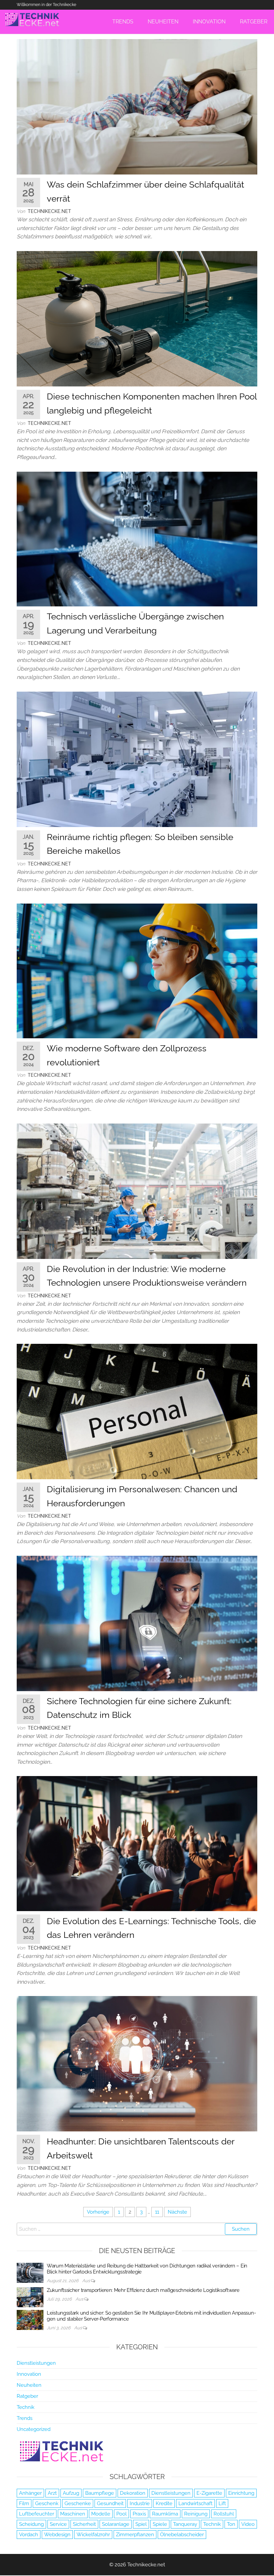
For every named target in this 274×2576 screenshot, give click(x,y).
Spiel (141, 2524)
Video (248, 2524)
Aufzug (71, 2493)
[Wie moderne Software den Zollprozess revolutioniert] (137, 970)
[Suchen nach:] (137, 2229)
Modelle (101, 2514)
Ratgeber (27, 2396)
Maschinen (73, 2514)
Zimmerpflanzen (135, 2535)
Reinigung (196, 2514)
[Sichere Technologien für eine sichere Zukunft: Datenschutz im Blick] (137, 1623)
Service (58, 2524)
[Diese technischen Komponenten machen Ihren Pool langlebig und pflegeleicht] (137, 318)
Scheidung (31, 2524)
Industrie (140, 2503)
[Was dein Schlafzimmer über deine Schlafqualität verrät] (137, 107)
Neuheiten (29, 2385)
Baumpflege (100, 2493)
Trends (25, 2418)
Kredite (164, 2503)
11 (157, 2212)
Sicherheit (84, 2524)
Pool (121, 2514)
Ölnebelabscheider (182, 2535)
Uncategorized (34, 2429)
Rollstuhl (224, 2514)
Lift (222, 2503)
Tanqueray (185, 2524)
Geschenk (47, 2503)
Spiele (160, 2524)
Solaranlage (116, 2524)
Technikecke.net (49, 211)
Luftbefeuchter (37, 2514)
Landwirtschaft (195, 2503)
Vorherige (98, 2212)
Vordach (29, 2535)
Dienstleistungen (36, 2363)
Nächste (177, 2212)
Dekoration (133, 2493)
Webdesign (57, 2535)
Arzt (52, 2493)
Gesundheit (110, 2503)
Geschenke (78, 2503)
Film (24, 2503)
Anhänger (30, 2493)
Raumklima (165, 2514)
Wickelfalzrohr (93, 2535)
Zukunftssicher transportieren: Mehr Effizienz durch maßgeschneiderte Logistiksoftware (143, 2290)
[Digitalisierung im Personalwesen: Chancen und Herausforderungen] (137, 1411)
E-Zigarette (209, 2493)
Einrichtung (241, 2493)
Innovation (29, 2374)
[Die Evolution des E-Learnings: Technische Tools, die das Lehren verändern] (137, 1843)
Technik (26, 2407)
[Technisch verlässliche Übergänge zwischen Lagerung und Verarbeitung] (137, 539)
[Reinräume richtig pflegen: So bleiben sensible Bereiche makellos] (137, 759)
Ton (231, 2524)
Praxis (139, 2514)
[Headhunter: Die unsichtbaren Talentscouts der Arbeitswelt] (137, 2064)
